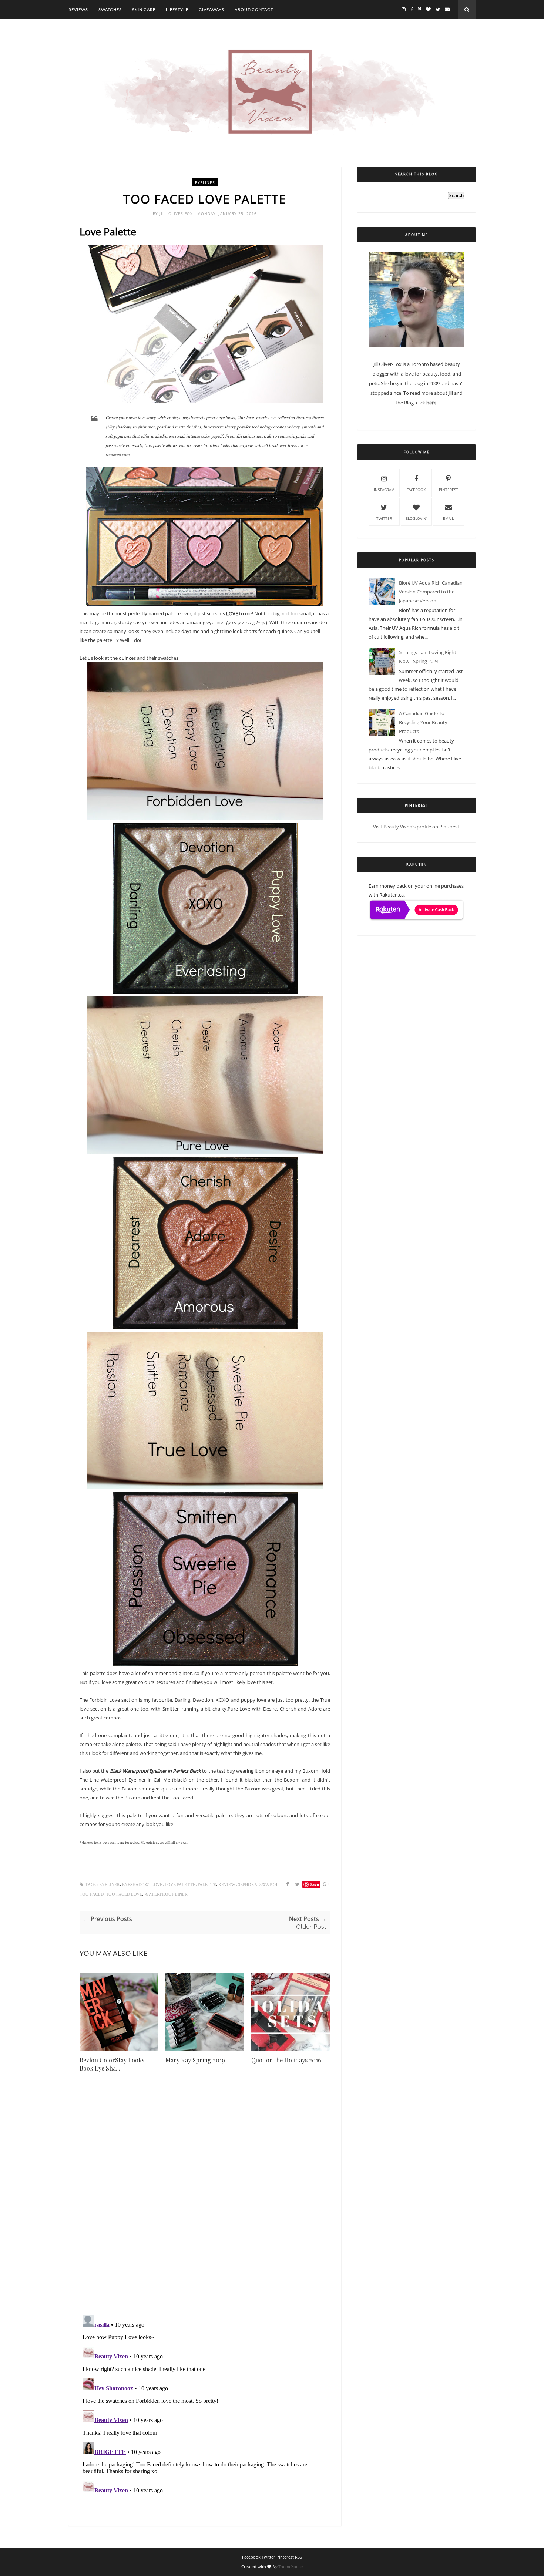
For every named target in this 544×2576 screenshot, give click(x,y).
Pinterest (449, 490)
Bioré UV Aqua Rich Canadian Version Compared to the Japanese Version (431, 592)
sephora (248, 1885)
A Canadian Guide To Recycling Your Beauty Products (423, 722)
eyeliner (205, 182)
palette (207, 1885)
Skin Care (144, 9)
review (227, 1885)
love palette (180, 1885)
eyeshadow (136, 1885)
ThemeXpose (291, 2567)
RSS (298, 2557)
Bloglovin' (416, 518)
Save (314, 1884)
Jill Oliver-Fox (177, 213)
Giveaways (211, 9)
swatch (268, 1885)
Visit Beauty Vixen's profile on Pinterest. (417, 827)
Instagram (384, 490)
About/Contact (254, 9)
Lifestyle (177, 9)
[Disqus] (205, 2203)
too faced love (124, 1894)
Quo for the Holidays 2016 (286, 2060)
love (157, 1885)
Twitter (384, 518)
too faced (92, 1894)
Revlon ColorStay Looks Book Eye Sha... (112, 2064)
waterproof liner (166, 1894)
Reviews (78, 9)
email (448, 518)
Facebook (416, 490)
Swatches (110, 9)
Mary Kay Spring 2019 (195, 2060)
